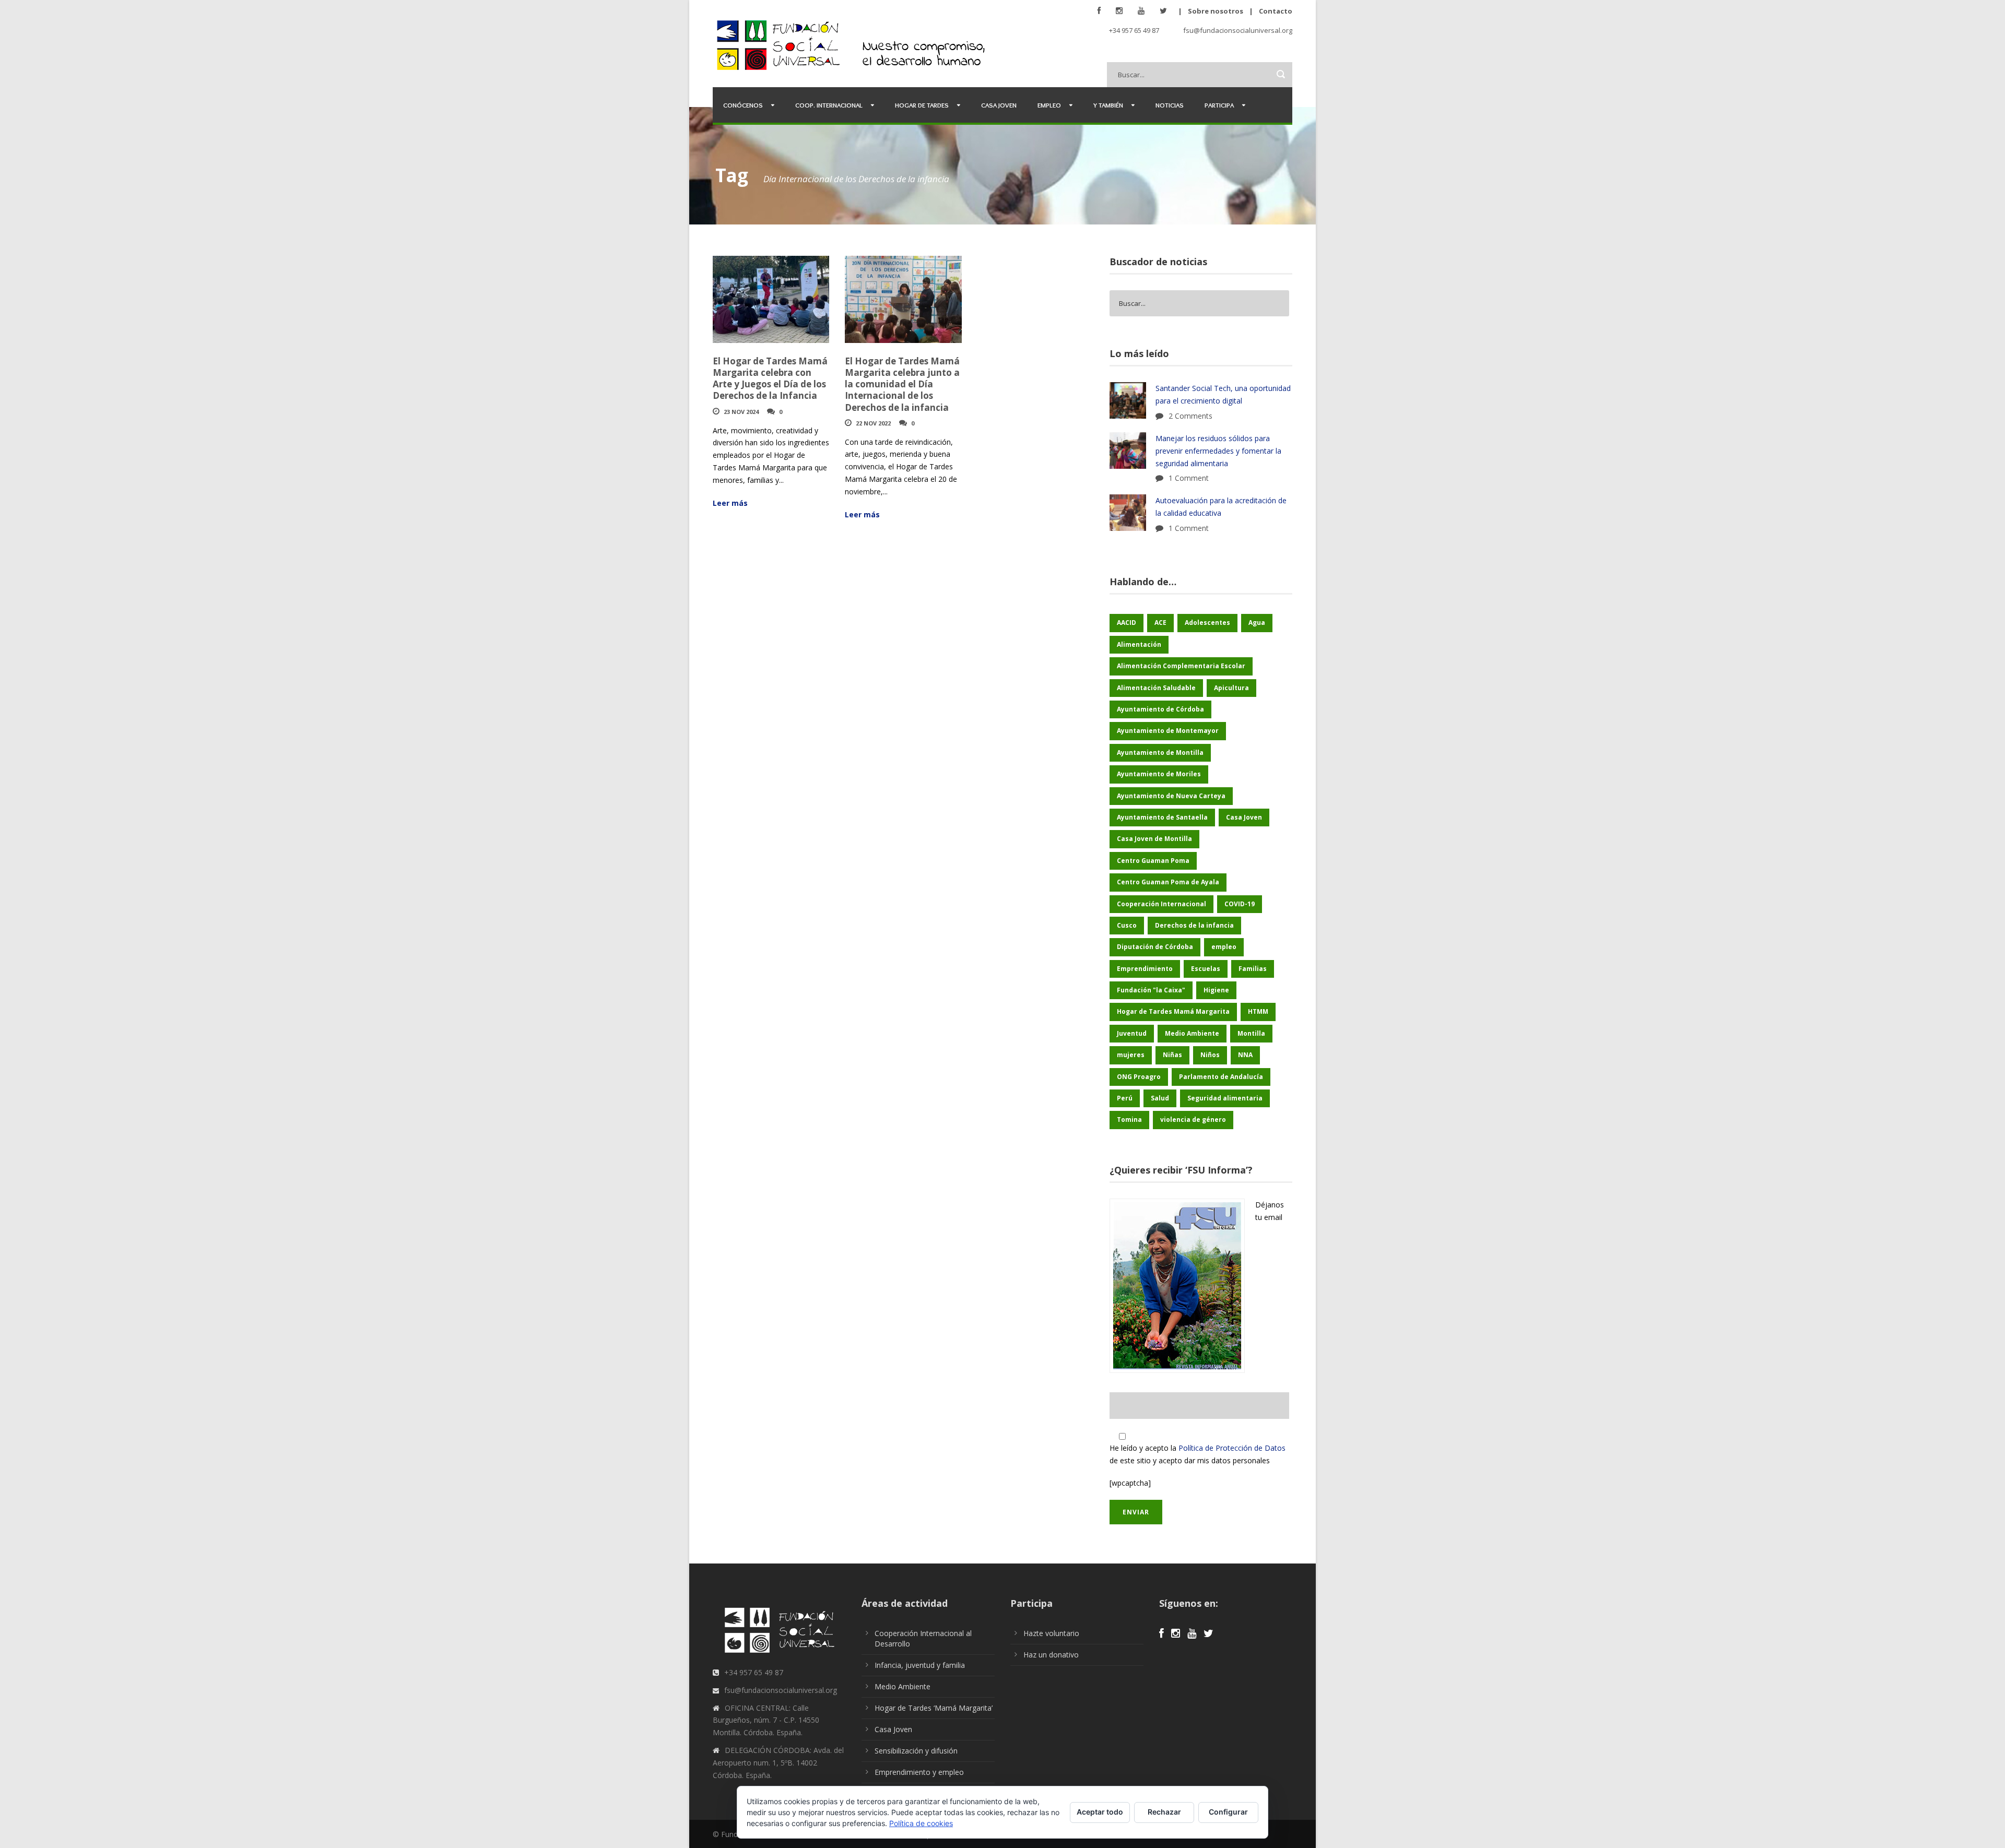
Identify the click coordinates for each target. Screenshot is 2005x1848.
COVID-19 (1240, 904)
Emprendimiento (1145, 969)
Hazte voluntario (1051, 1633)
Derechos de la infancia (1194, 925)
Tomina (1129, 1120)
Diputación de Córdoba (1155, 947)
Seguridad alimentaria (1225, 1098)
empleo (1224, 947)
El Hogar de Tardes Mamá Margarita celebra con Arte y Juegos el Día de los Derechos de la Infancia (770, 378)
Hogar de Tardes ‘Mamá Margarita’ (934, 1708)
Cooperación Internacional (1161, 904)
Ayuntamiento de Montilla (1160, 753)
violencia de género (1193, 1120)
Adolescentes (1207, 623)
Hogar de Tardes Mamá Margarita (1173, 1011)
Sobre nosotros (1216, 11)
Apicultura (1231, 688)
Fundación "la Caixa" (1151, 990)
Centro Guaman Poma (1153, 861)
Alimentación (1139, 644)
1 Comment (1189, 478)
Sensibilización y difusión (916, 1751)
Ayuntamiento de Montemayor (1168, 731)
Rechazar (1164, 1812)
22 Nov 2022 (873, 423)
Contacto (1276, 11)
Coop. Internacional (829, 105)
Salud (1160, 1098)
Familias (1253, 969)
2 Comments (1190, 416)
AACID (1127, 623)
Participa (1219, 105)
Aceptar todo (1100, 1812)
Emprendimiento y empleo (919, 1772)
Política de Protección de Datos (1232, 1448)
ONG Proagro (1139, 1077)
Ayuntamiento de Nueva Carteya (1171, 796)
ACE (1160, 623)
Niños (1210, 1055)
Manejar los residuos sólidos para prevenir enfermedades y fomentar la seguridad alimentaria (1218, 451)
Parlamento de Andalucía (1221, 1077)
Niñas (1172, 1055)
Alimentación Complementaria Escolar (1181, 666)
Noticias (1170, 105)
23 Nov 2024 (741, 412)
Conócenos (743, 105)
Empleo (1049, 105)
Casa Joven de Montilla (1154, 839)
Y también (1108, 105)
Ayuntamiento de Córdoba (1160, 709)
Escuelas (1206, 969)
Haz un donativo (1051, 1655)
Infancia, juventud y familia (920, 1665)
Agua (1257, 623)
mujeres (1131, 1055)
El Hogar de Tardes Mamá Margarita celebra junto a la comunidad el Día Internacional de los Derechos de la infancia (902, 384)
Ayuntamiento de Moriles (1159, 774)
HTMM (1258, 1011)
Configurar (1228, 1812)
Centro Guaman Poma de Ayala (1168, 882)
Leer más (730, 503)
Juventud (1132, 1033)
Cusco (1127, 925)
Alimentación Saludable (1156, 688)
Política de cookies (921, 1823)
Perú (1125, 1098)
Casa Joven (999, 105)
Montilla (1251, 1033)
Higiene (1216, 990)
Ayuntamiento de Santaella (1162, 817)
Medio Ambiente (1192, 1033)
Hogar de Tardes (922, 105)
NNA (1245, 1055)
